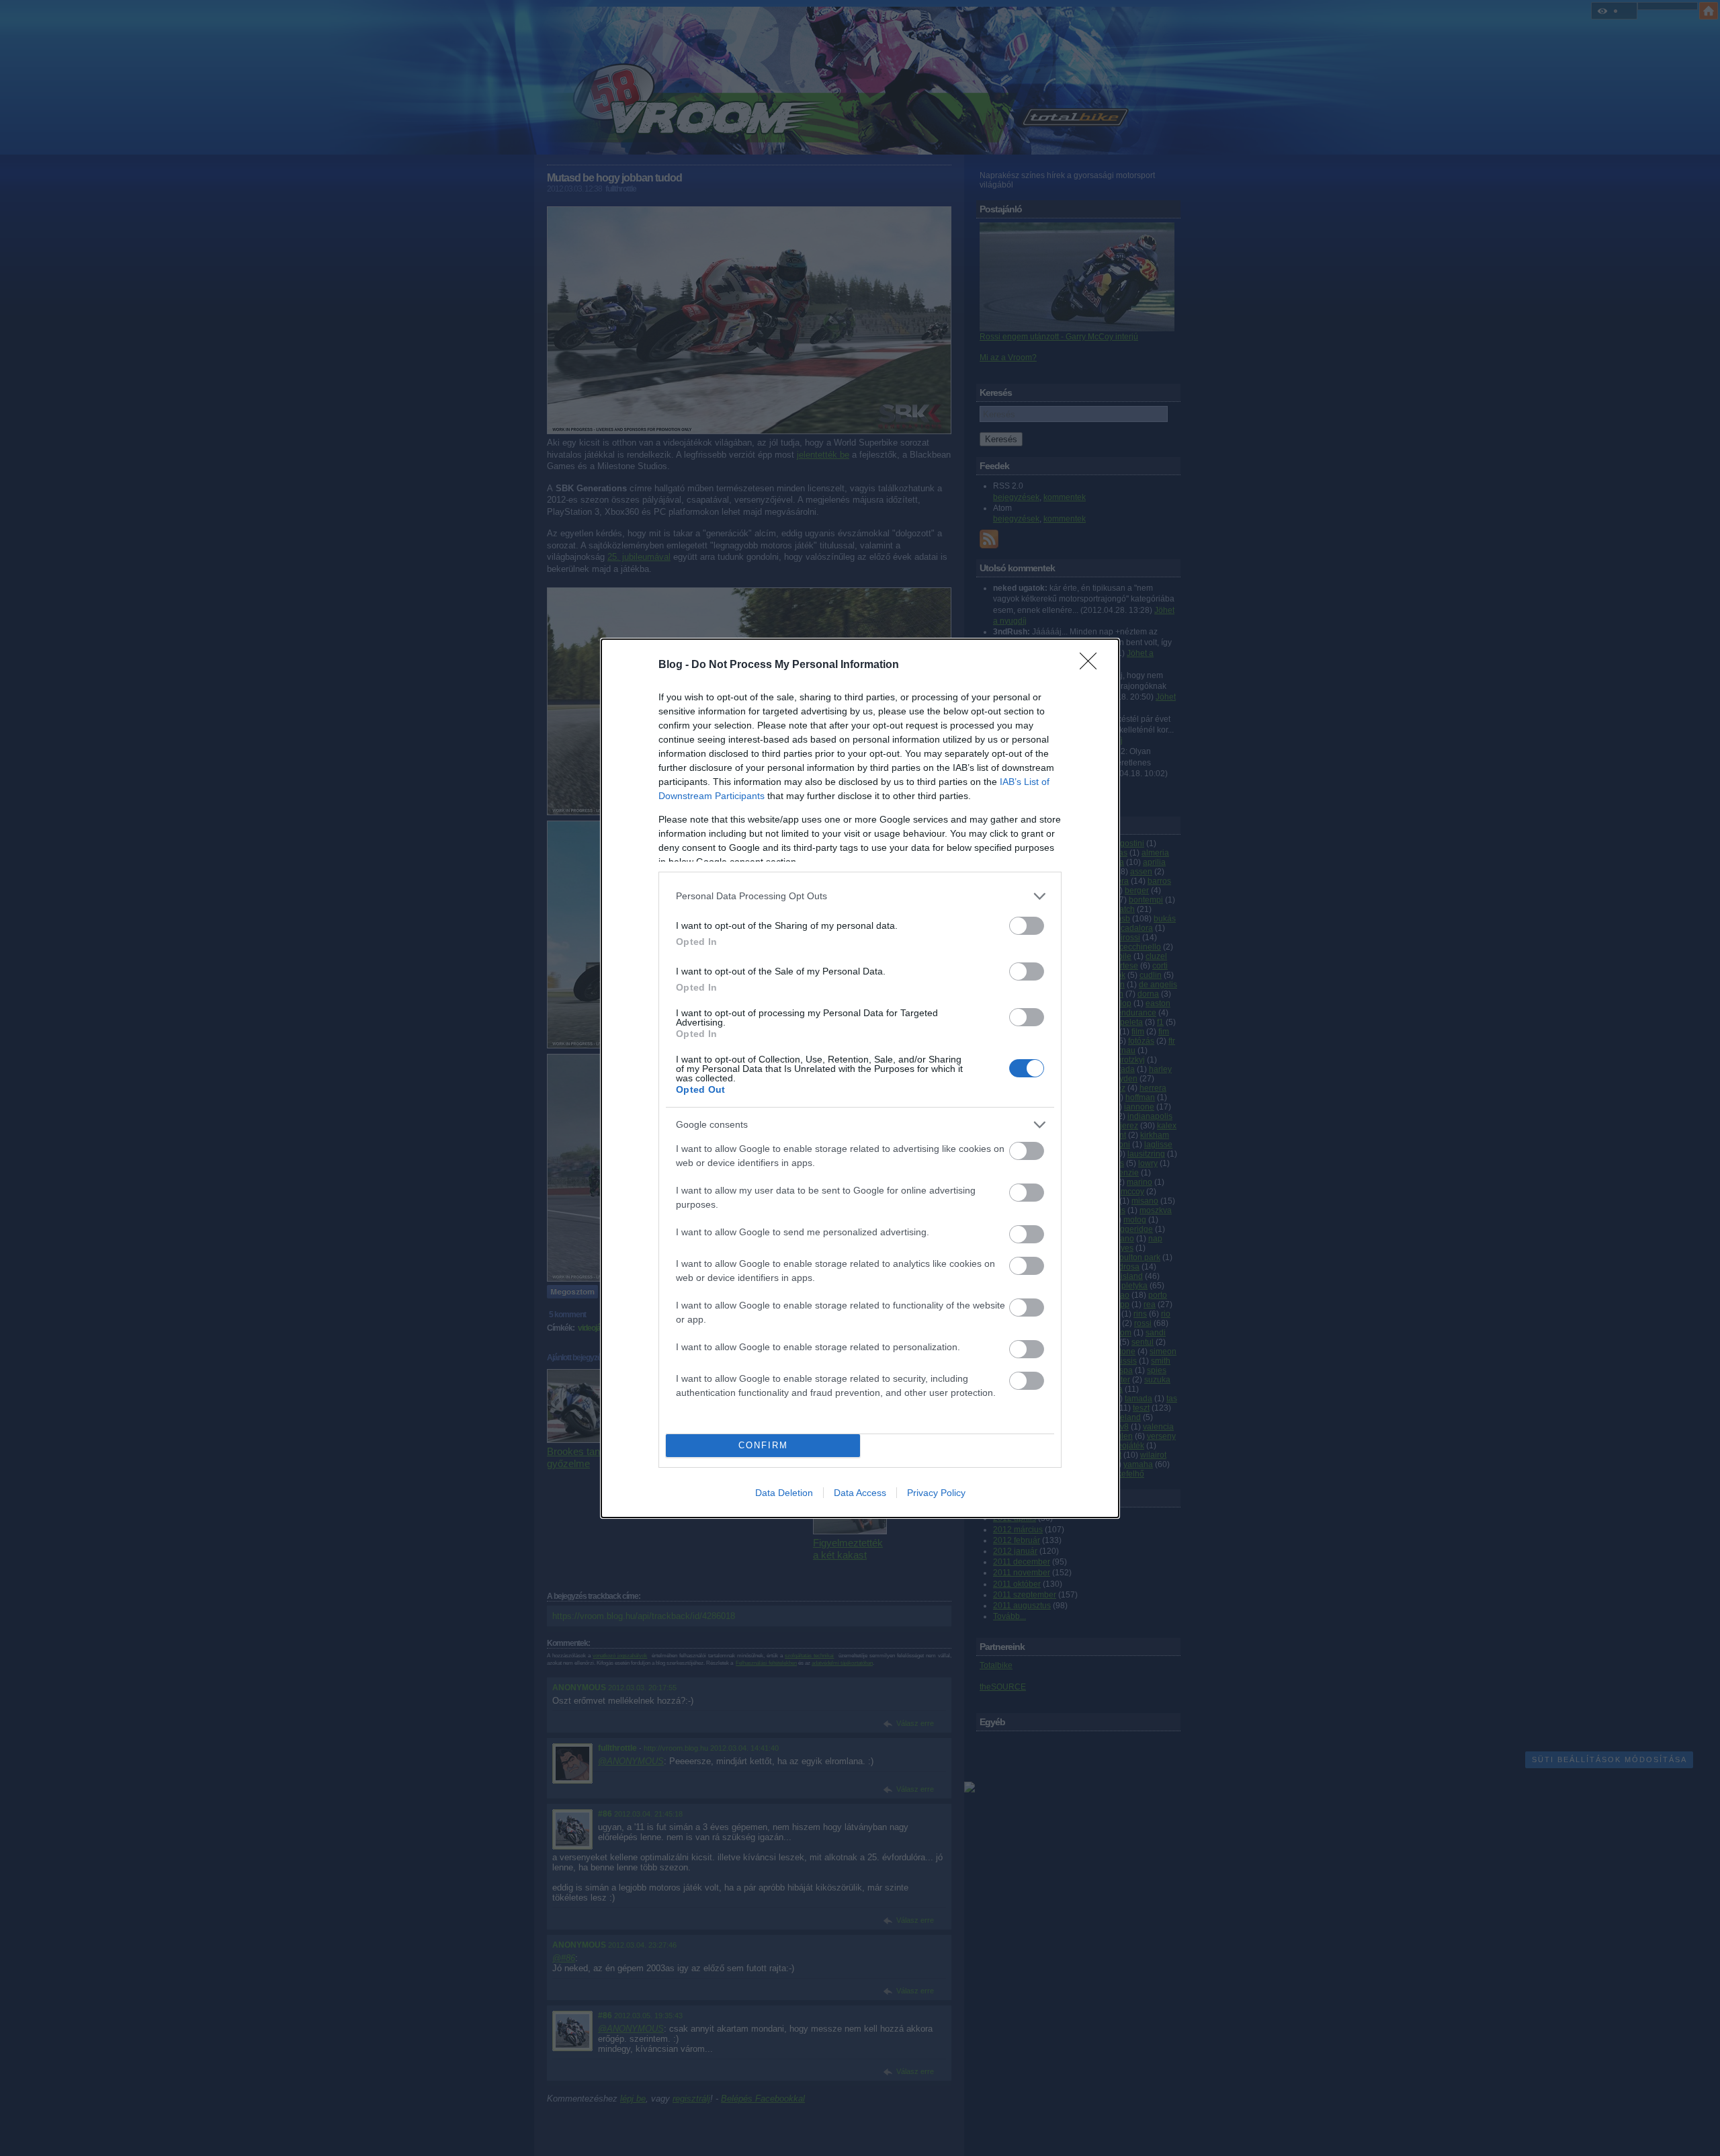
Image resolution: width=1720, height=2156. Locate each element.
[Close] (1092, 665)
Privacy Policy (936, 1493)
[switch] (1027, 926)
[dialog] (860, 1078)
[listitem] (860, 896)
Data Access (860, 1493)
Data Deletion (784, 1493)
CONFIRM (763, 1445)
